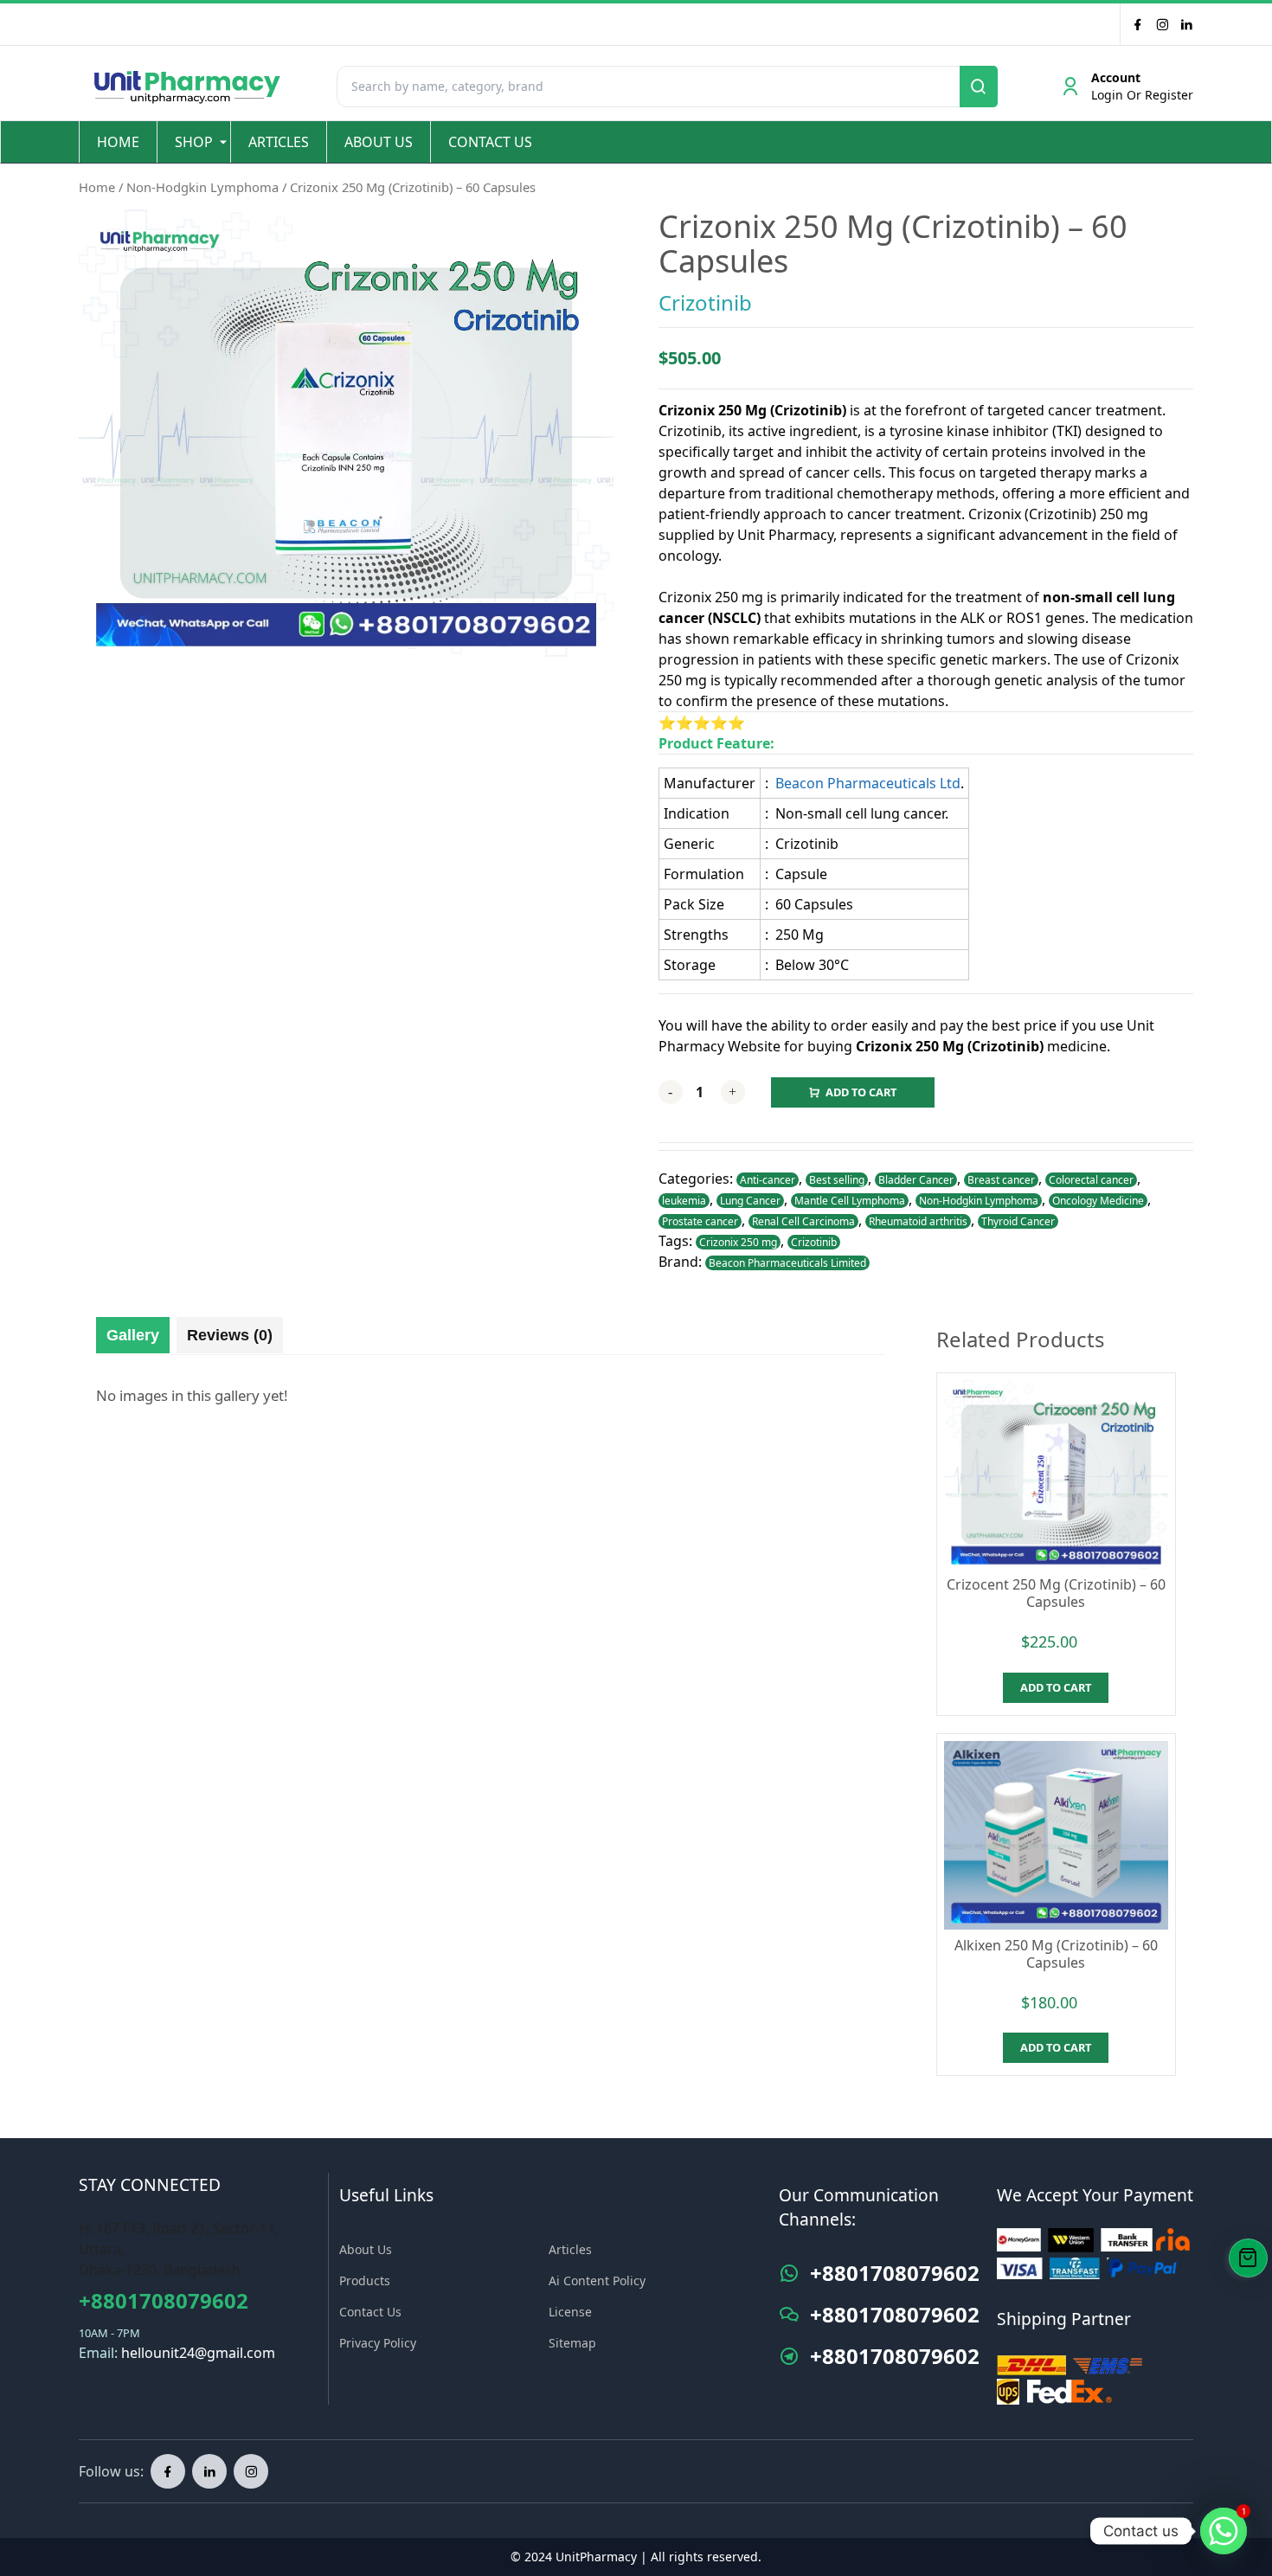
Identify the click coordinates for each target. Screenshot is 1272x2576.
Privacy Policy (378, 2343)
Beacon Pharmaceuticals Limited (787, 1263)
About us (379, 142)
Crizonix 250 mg (738, 1242)
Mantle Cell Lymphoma (850, 1201)
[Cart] (1248, 2258)
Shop (194, 142)
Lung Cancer (750, 1201)
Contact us (490, 142)
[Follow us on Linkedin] (1186, 24)
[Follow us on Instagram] (251, 2471)
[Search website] (979, 87)
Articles (279, 142)
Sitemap (572, 2343)
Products (365, 2280)
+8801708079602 (164, 2300)
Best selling (837, 1180)
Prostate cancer (700, 1221)
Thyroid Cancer (1018, 1221)
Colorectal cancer (1091, 1180)
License (570, 2312)
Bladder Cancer (916, 1180)
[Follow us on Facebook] (1138, 24)
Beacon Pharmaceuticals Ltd (868, 783)
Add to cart (861, 1092)
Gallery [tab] (133, 1335)
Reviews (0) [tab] (230, 1335)
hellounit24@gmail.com (198, 2353)
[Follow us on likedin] (209, 2471)
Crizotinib (705, 302)
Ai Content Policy (597, 2280)
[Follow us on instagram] (1162, 24)
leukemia (684, 1201)
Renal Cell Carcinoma (803, 1221)
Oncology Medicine (1098, 1201)
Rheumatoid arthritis (918, 1221)
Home (118, 142)
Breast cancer (1001, 1180)
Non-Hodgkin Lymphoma (202, 187)
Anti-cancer (768, 1180)
